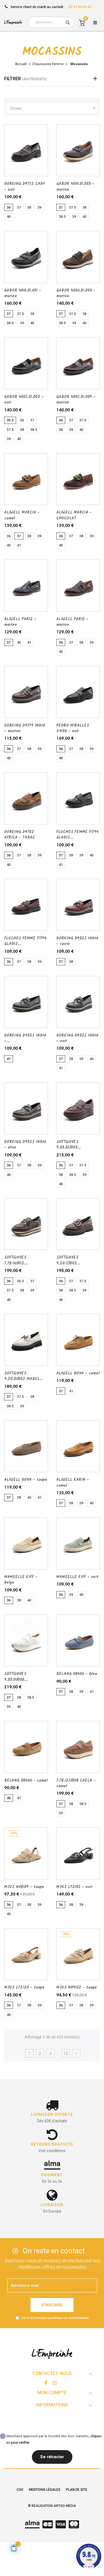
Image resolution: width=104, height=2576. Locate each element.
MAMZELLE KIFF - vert (77, 1577)
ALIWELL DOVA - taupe (26, 1480)
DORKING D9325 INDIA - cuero (77, 941)
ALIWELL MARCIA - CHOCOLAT (74, 515)
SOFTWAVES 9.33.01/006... (16, 1677)
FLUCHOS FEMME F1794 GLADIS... (77, 835)
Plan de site (77, 2490)
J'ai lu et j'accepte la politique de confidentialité (55, 2318)
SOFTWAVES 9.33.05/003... (69, 1145)
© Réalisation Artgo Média (52, 2506)
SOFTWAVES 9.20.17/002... (68, 1260)
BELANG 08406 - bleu (77, 1674)
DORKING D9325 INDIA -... (25, 1038)
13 (66, 2054)
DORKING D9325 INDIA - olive (25, 1145)
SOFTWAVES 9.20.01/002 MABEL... (24, 1376)
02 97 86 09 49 (80, 7)
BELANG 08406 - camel (26, 1781)
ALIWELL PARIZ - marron (72, 622)
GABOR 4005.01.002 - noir (24, 400)
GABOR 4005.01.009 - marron (76, 400)
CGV (20, 2490)
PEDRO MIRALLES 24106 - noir (73, 728)
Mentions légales (45, 2490)
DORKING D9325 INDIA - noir (77, 1038)
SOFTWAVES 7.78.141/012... (16, 1260)
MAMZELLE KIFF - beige (21, 1580)
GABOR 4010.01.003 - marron (75, 187)
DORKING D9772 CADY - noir (24, 187)
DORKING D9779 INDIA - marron (25, 728)
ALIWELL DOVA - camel (78, 1373)
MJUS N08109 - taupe (24, 1887)
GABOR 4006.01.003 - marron (76, 293)
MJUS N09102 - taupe (77, 1987)
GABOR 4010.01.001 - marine (23, 293)
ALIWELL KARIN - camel (73, 1483)
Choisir (53, 108)
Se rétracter (52, 2457)
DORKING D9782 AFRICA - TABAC (20, 835)
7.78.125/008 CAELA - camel (76, 1783)
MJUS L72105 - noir (74, 1887)
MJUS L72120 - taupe (24, 1987)
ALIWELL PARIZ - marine (20, 622)
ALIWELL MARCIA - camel (22, 515)
